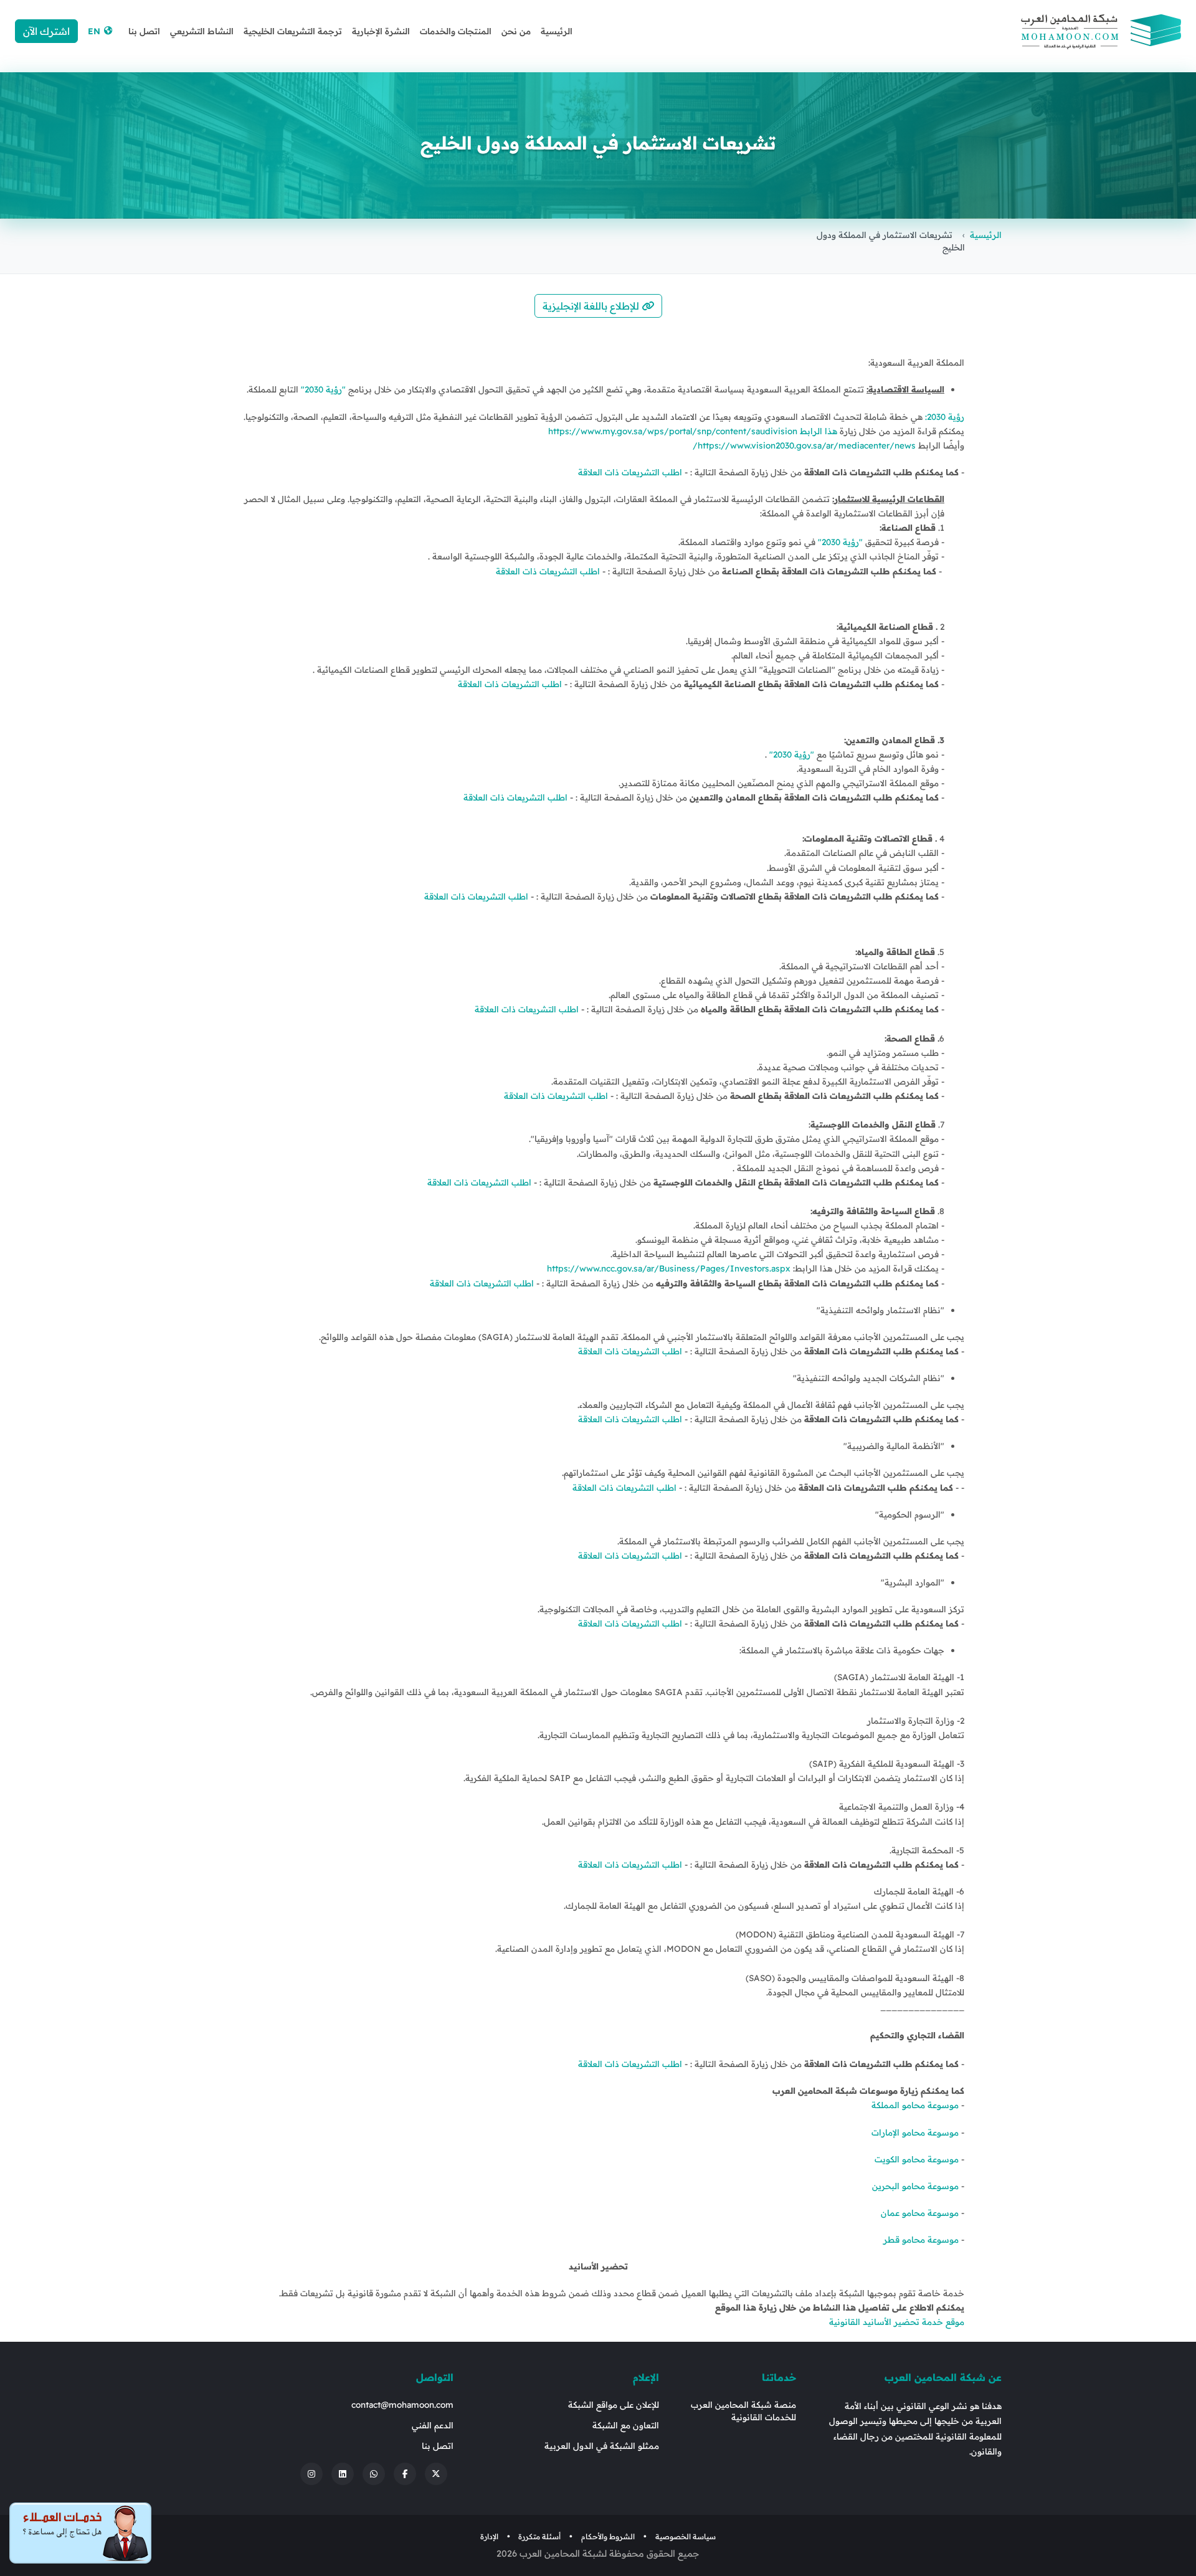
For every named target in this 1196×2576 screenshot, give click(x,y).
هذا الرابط (817, 431)
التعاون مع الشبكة (626, 2425)
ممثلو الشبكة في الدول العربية (602, 2445)
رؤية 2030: (945, 416)
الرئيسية (557, 31)
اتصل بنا (144, 31)
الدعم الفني (433, 2425)
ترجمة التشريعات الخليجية (293, 31)
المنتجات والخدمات (456, 31)
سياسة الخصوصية (686, 2536)
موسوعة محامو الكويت (917, 2159)
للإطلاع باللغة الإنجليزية (592, 306)
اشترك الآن (46, 31)
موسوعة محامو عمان (921, 2212)
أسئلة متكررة (539, 2536)
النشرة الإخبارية (381, 31)
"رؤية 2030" (323, 389)
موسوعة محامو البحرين (917, 2186)
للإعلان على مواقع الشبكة (614, 2404)
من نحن (516, 31)
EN (95, 31)
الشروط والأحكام (608, 2536)
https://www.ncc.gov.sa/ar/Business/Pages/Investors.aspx (669, 1268)
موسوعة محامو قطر (922, 2239)
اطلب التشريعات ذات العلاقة (630, 472)
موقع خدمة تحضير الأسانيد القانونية (897, 2322)
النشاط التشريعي (202, 31)
